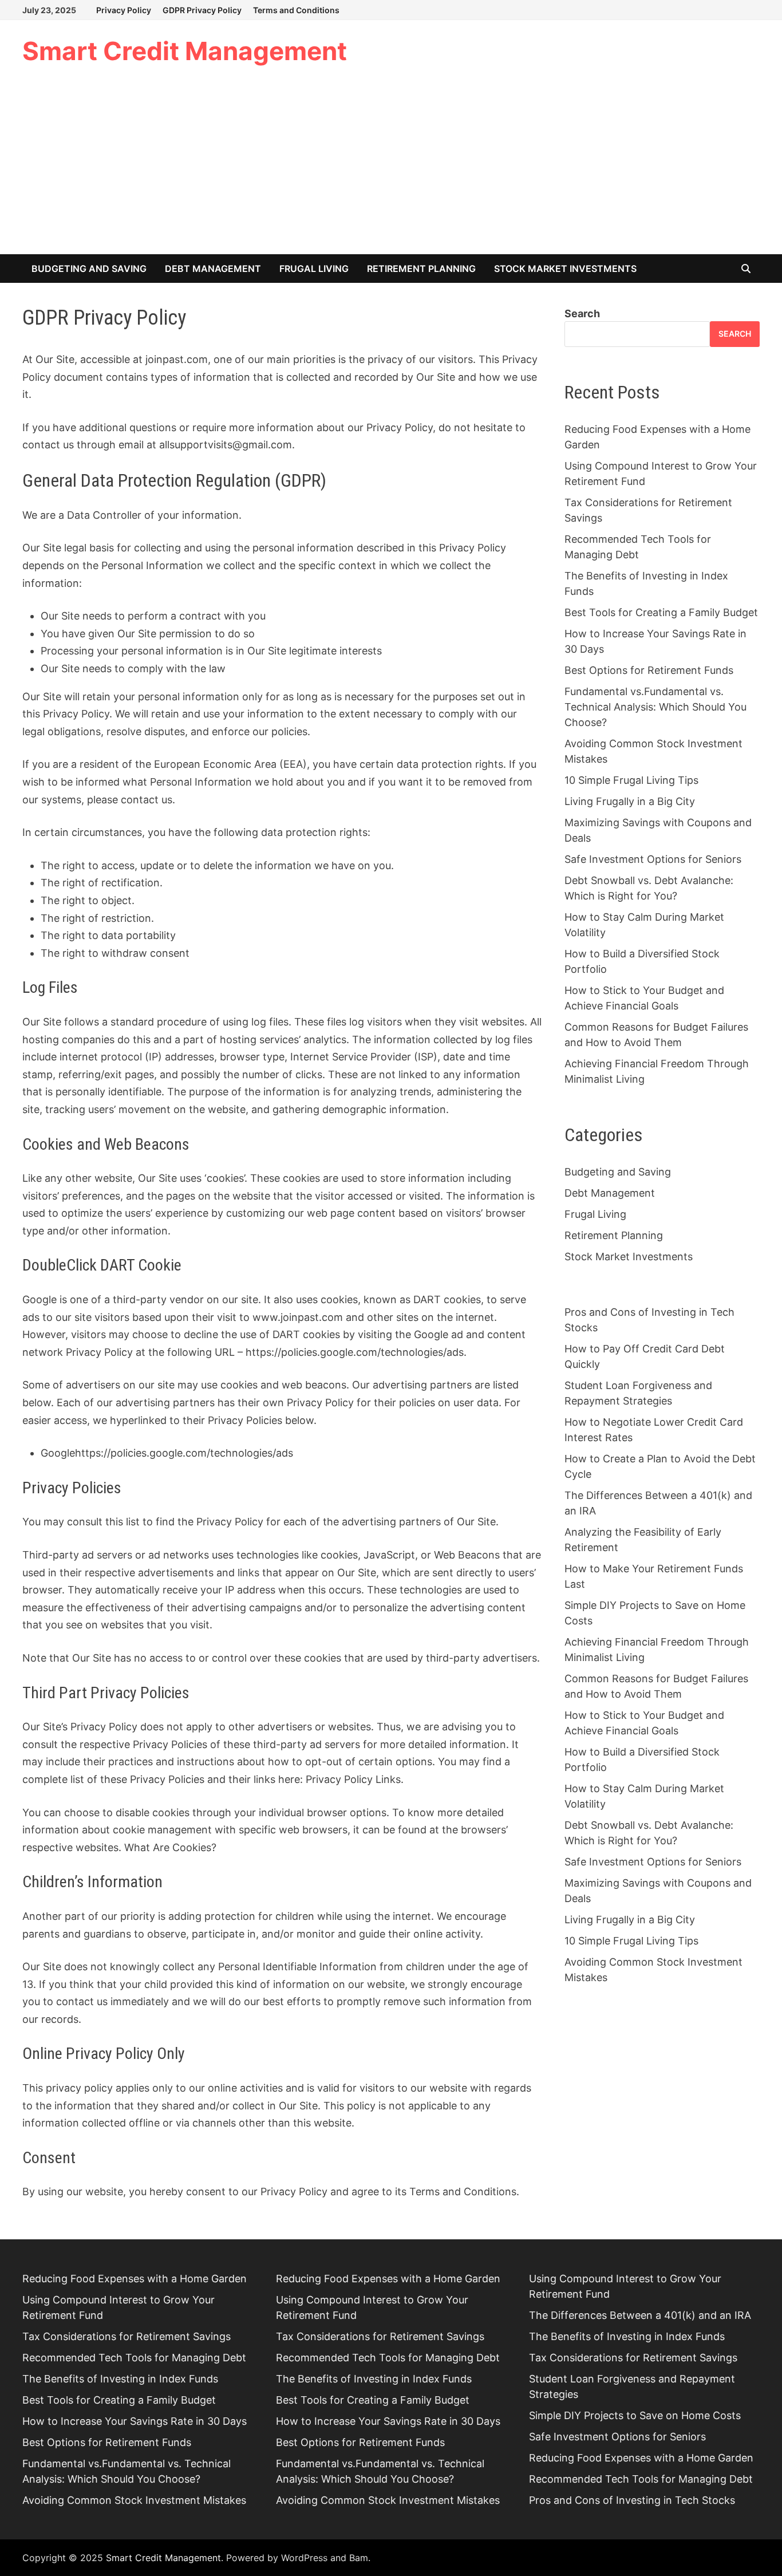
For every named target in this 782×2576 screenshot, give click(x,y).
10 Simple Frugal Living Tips (631, 780)
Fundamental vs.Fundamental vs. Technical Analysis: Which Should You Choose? (655, 707)
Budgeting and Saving (89, 269)
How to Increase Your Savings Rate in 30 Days (135, 2421)
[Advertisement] (391, 168)
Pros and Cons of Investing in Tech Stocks (632, 2500)
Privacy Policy (124, 10)
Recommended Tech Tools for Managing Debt (134, 2358)
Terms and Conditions (296, 10)
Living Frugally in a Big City (630, 801)
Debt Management (213, 269)
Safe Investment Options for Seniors (653, 859)
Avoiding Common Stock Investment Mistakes (134, 2500)
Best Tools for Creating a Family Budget (661, 612)
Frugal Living (314, 269)
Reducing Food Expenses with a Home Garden (135, 2279)
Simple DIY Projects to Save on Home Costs (635, 2415)
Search (582, 313)
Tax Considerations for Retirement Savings (127, 2336)
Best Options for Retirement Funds (649, 670)
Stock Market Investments (565, 269)
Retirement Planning (421, 269)
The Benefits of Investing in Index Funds (120, 2379)
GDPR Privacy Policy (202, 10)
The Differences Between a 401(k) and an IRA (640, 2315)
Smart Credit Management (185, 51)
